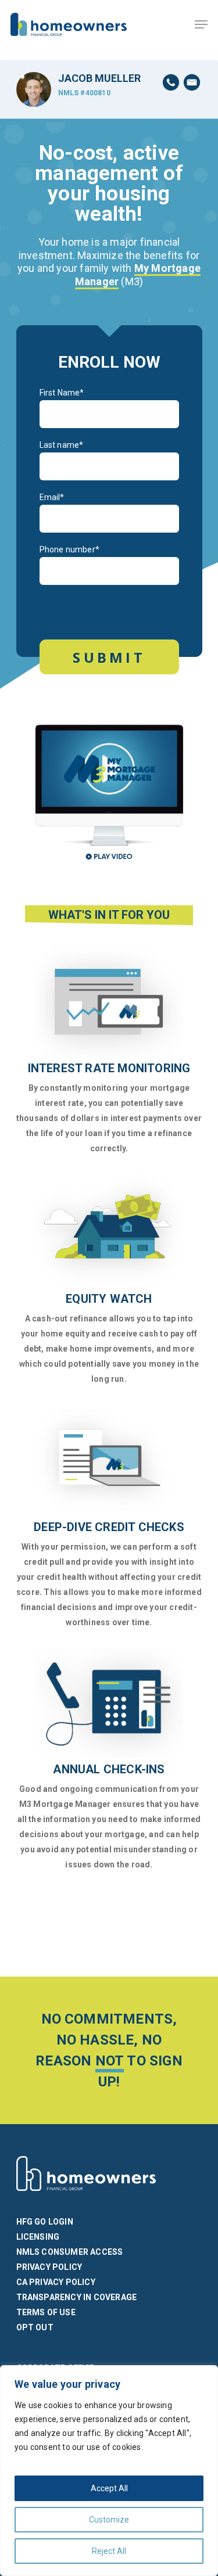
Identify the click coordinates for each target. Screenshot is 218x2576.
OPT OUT (35, 2327)
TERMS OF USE (46, 2312)
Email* (52, 497)
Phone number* (70, 549)
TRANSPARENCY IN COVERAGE (77, 2297)
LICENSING (38, 2237)
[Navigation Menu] (201, 24)
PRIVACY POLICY (49, 2267)
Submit (109, 657)
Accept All (109, 2488)
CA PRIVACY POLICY (56, 2282)
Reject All (109, 2551)
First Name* (62, 393)
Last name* (62, 445)
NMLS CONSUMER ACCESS (70, 2252)
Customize (109, 2520)
